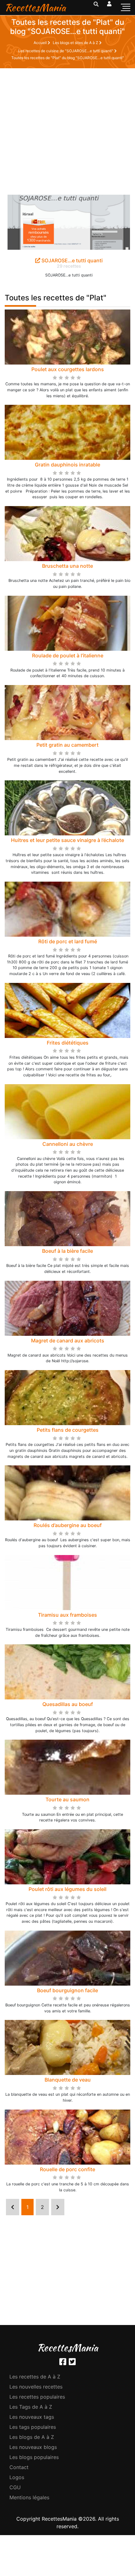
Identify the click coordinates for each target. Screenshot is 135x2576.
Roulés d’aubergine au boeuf (68, 1525)
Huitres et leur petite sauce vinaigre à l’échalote (67, 840)
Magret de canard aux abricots (68, 1341)
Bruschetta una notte (67, 566)
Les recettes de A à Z (35, 2377)
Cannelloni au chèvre (68, 1144)
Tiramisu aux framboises (67, 1615)
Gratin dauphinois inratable (67, 465)
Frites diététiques (68, 1043)
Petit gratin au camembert (67, 745)
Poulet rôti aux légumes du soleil (67, 1889)
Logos (17, 2477)
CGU (15, 2487)
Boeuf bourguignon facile (67, 1990)
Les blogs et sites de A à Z (76, 43)
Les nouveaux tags (32, 2417)
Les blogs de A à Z (32, 2437)
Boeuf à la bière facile (67, 1251)
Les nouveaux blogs (33, 2447)
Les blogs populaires (34, 2457)
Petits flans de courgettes (68, 1430)
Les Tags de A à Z (31, 2407)
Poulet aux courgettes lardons (68, 369)
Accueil (41, 43)
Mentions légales (29, 2497)
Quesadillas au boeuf (68, 1704)
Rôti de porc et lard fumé (68, 941)
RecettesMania (35, 7)
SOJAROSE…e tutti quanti (71, 260)
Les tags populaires (33, 2427)
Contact (19, 2467)
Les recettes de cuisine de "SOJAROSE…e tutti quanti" (66, 51)
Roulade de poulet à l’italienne (68, 655)
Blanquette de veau (68, 2080)
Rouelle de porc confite (67, 2169)
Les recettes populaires (37, 2397)
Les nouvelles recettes (36, 2387)
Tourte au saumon (67, 1799)
